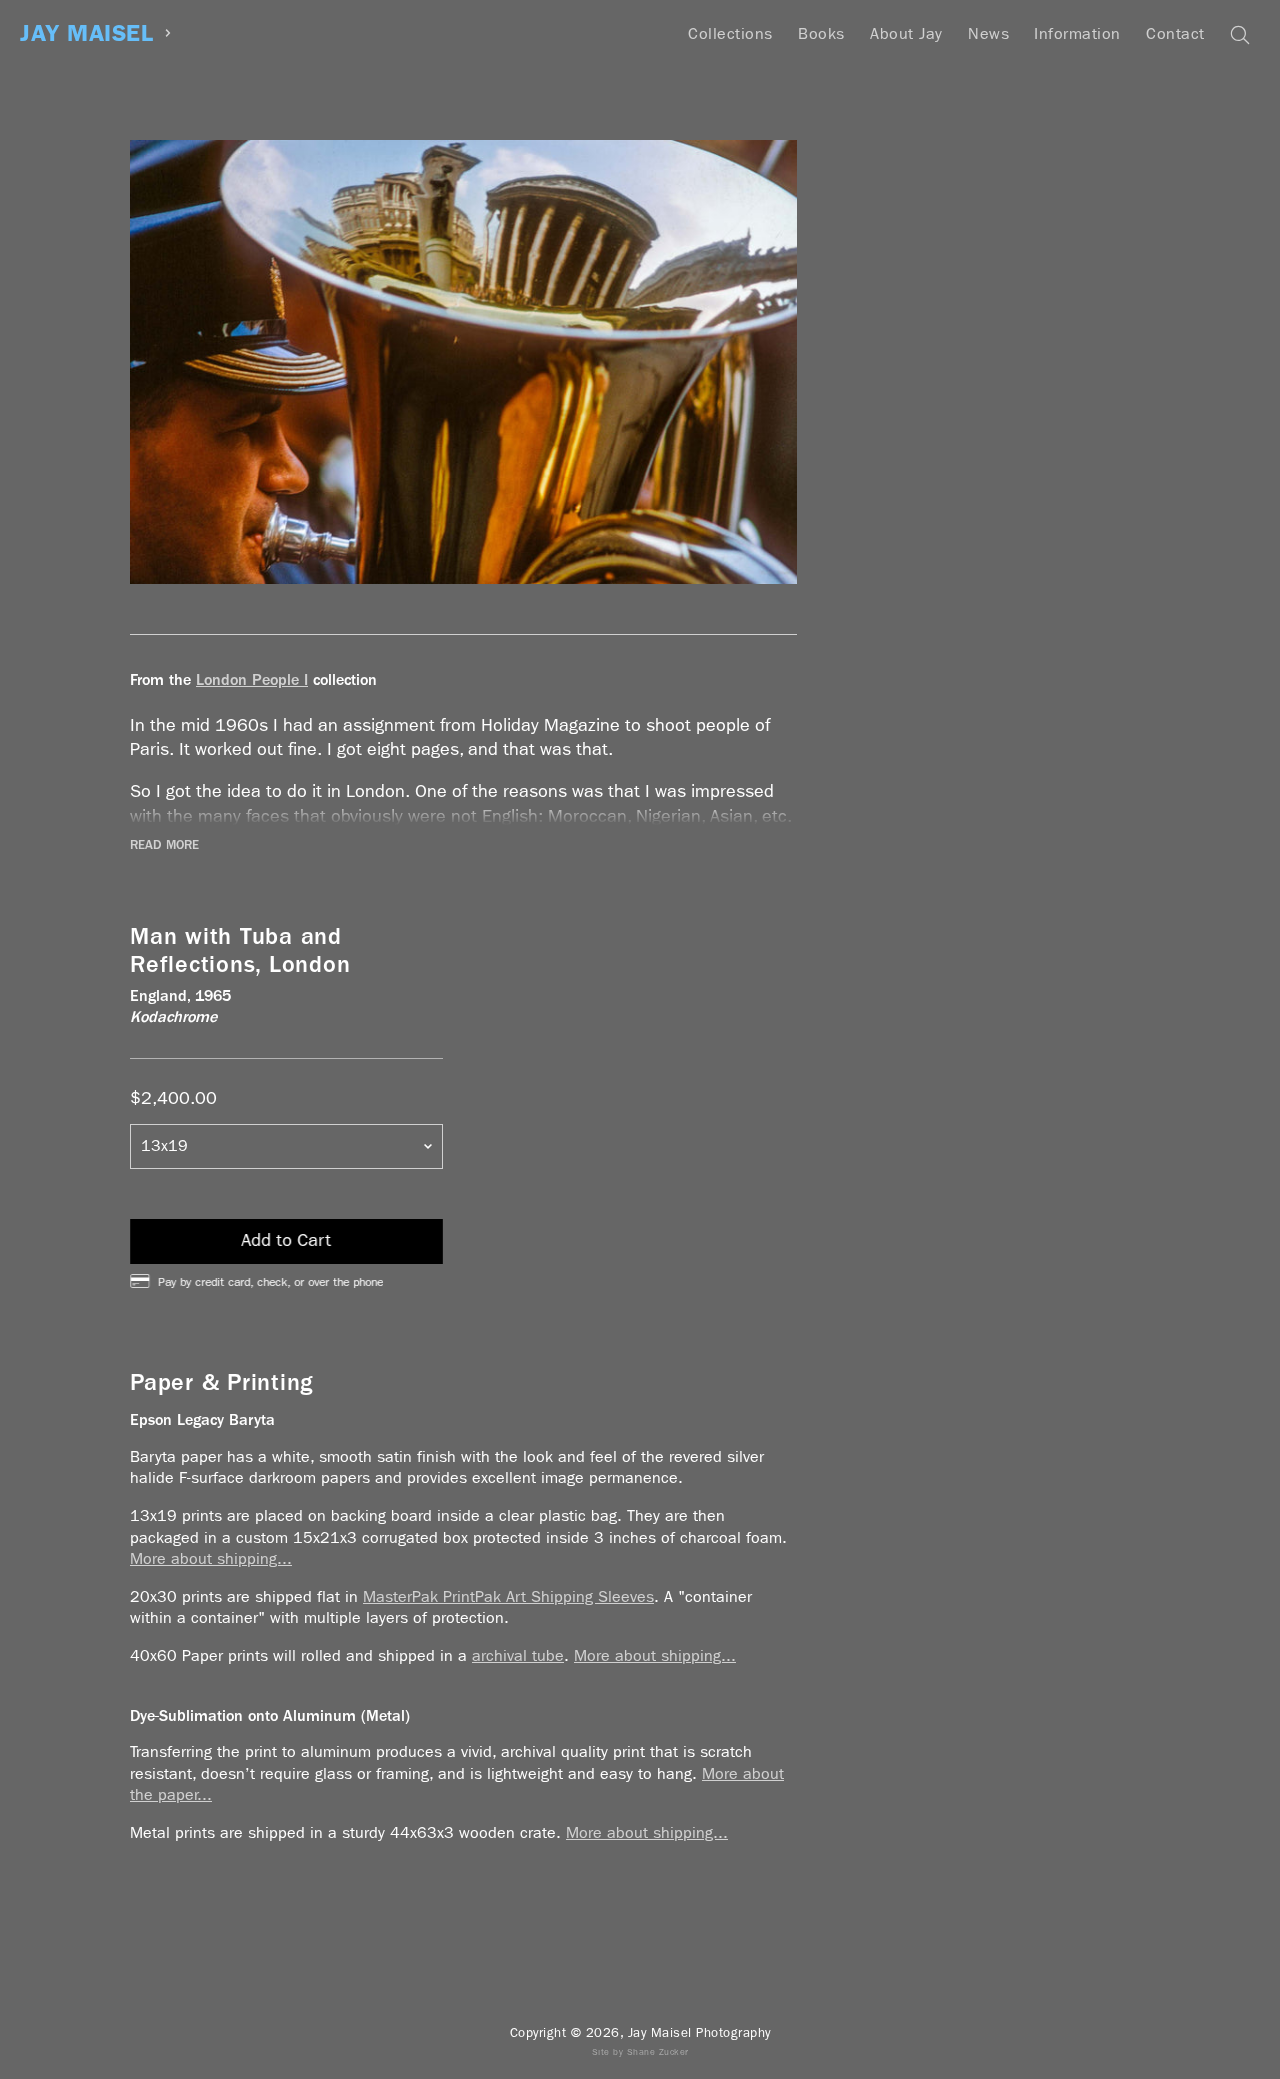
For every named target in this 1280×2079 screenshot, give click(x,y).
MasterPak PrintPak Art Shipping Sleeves (508, 1596)
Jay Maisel (86, 33)
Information (1077, 33)
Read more (164, 845)
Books (821, 33)
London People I (252, 679)
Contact (1175, 33)
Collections (730, 33)
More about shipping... (211, 1558)
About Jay (906, 33)
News (988, 33)
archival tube (518, 1655)
